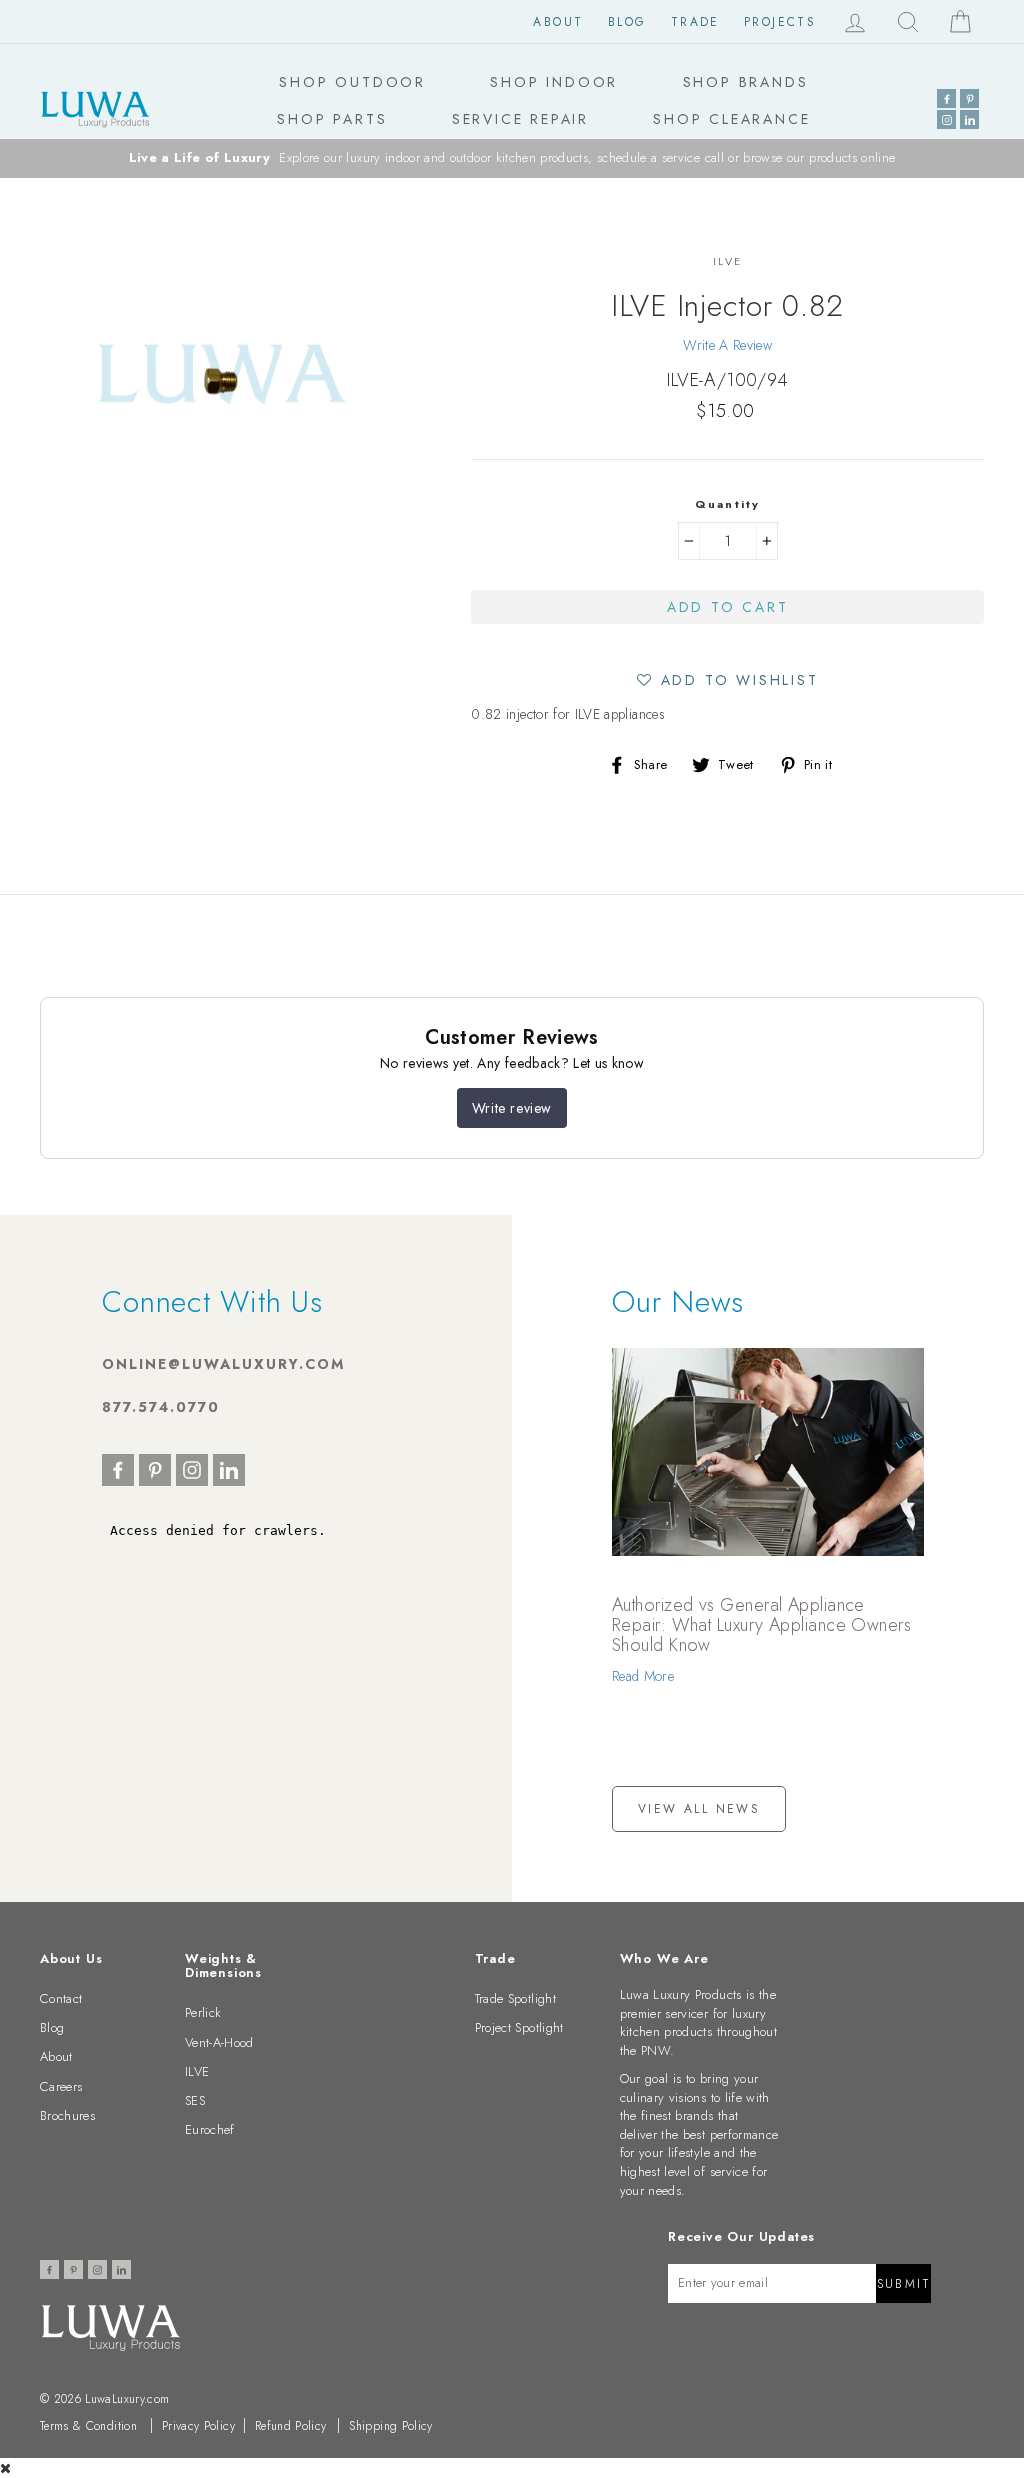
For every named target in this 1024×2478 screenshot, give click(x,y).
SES (195, 2100)
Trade (695, 22)
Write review (512, 1108)
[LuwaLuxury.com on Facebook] (946, 98)
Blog (627, 22)
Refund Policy (291, 2426)
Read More (643, 1676)
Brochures (67, 2115)
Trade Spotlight (515, 1998)
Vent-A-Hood (219, 2042)
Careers (61, 2086)
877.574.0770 (161, 1407)
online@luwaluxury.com (223, 1364)
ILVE (197, 2071)
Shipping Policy (390, 2426)
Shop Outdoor (352, 82)
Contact (61, 1998)
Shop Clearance (731, 119)
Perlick (203, 2012)
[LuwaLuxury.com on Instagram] (946, 119)
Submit (903, 2284)
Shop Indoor (554, 82)
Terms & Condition (88, 2426)
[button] (728, 679)
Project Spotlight (519, 2027)
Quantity (728, 504)
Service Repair (520, 119)
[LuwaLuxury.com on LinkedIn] (969, 119)
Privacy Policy (198, 2426)
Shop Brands (746, 82)
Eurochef (210, 2129)
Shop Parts (332, 119)
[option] (512, 158)
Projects (780, 22)
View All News (699, 1809)
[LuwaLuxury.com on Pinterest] (969, 98)
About (558, 22)
